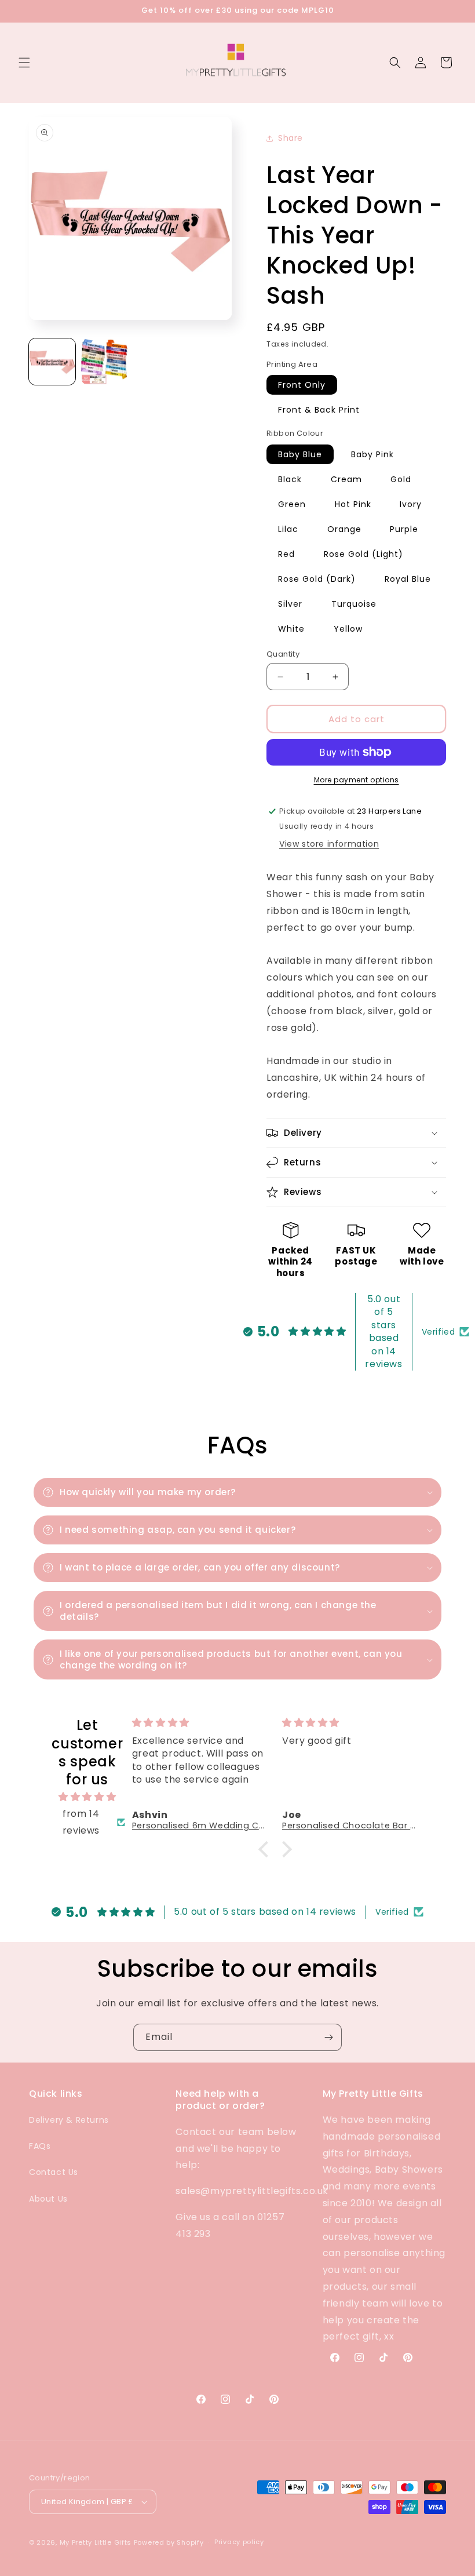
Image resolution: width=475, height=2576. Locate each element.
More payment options (357, 780)
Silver (290, 604)
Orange (344, 529)
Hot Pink (353, 504)
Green (292, 504)
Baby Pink (372, 454)
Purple (404, 529)
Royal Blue (408, 579)
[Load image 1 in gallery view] (52, 362)
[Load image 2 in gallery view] (104, 362)
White (291, 629)
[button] (24, 63)
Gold (401, 479)
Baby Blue (300, 454)
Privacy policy (239, 2542)
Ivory (411, 504)
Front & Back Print (319, 410)
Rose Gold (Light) (363, 554)
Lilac (288, 529)
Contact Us (54, 2172)
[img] (87, 1797)
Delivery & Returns (69, 2120)
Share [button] (291, 138)
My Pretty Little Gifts (96, 2542)
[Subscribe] (328, 2037)
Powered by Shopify (169, 2542)
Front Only (302, 385)
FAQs (40, 2146)
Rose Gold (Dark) (317, 579)
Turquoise (354, 604)
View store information (329, 844)
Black (290, 479)
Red (286, 554)
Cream (346, 479)
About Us (48, 2199)
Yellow (348, 629)
